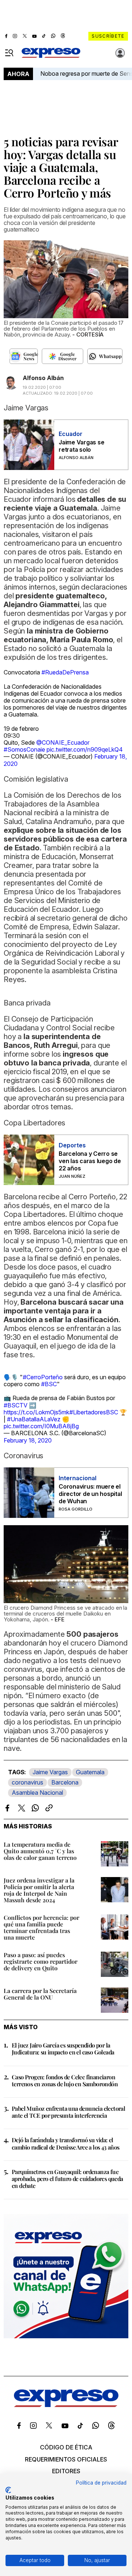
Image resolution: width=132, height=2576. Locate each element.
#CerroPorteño (43, 1377)
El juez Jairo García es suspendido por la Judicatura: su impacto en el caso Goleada (63, 2049)
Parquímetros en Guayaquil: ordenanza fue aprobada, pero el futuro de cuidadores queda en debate (67, 2179)
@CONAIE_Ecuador (63, 742)
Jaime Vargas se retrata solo (81, 446)
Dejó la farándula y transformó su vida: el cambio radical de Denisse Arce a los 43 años (66, 2143)
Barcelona (65, 1782)
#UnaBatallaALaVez (34, 1419)
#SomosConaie (24, 749)
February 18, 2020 (28, 1440)
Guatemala (90, 1772)
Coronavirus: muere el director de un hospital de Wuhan (90, 1494)
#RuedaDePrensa (65, 672)
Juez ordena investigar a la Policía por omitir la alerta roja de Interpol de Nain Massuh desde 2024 (39, 1890)
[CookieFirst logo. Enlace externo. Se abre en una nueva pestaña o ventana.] (8, 2490)
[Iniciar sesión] (120, 53)
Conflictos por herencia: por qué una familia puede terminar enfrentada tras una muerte (41, 1927)
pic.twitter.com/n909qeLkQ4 (85, 749)
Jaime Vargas (50, 1772)
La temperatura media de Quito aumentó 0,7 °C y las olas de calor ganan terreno (40, 1851)
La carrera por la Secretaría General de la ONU (40, 1994)
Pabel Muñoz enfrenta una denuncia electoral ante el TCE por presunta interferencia (68, 2112)
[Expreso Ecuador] (66, 2405)
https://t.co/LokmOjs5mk (36, 1412)
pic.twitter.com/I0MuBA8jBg (41, 1426)
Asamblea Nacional (37, 1793)
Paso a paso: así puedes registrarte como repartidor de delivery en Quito (41, 1961)
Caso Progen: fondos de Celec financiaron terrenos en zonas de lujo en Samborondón (65, 2080)
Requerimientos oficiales (66, 2459)
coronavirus (27, 1782)
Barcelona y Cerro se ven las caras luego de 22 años (90, 1161)
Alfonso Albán (43, 378)
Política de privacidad (101, 2483)
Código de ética (66, 2447)
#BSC (49, 1384)
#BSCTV (16, 1405)
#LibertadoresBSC (94, 1412)
